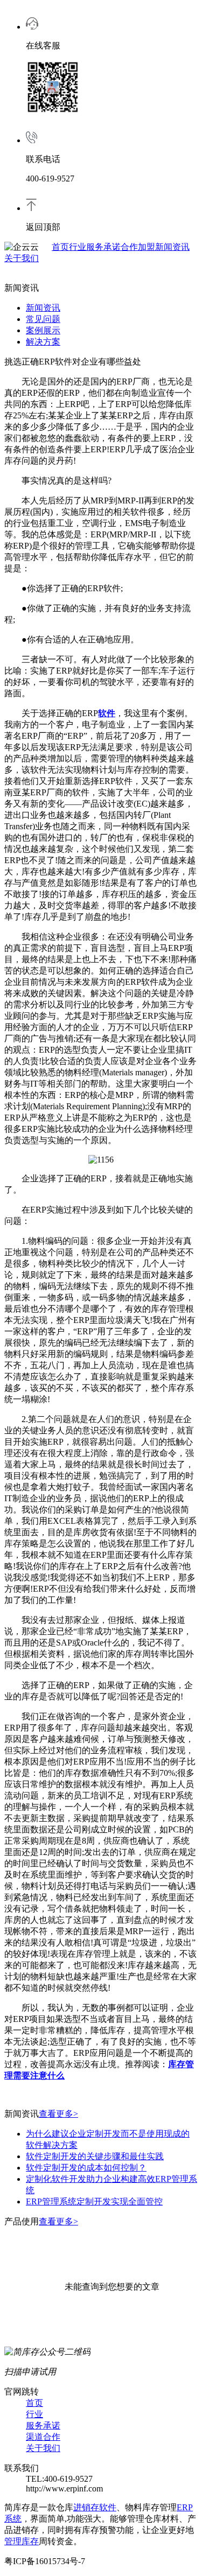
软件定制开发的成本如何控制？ (86, 2168)
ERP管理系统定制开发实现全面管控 (94, 2201)
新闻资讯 (172, 247)
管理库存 (22, 2541)
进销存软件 (95, 2507)
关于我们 (22, 258)
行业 (78, 247)
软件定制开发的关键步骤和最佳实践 (95, 2156)
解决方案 (43, 342)
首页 (60, 247)
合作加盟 (138, 247)
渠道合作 (43, 2437)
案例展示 (43, 330)
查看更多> (58, 2114)
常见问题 (43, 319)
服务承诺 (103, 247)
